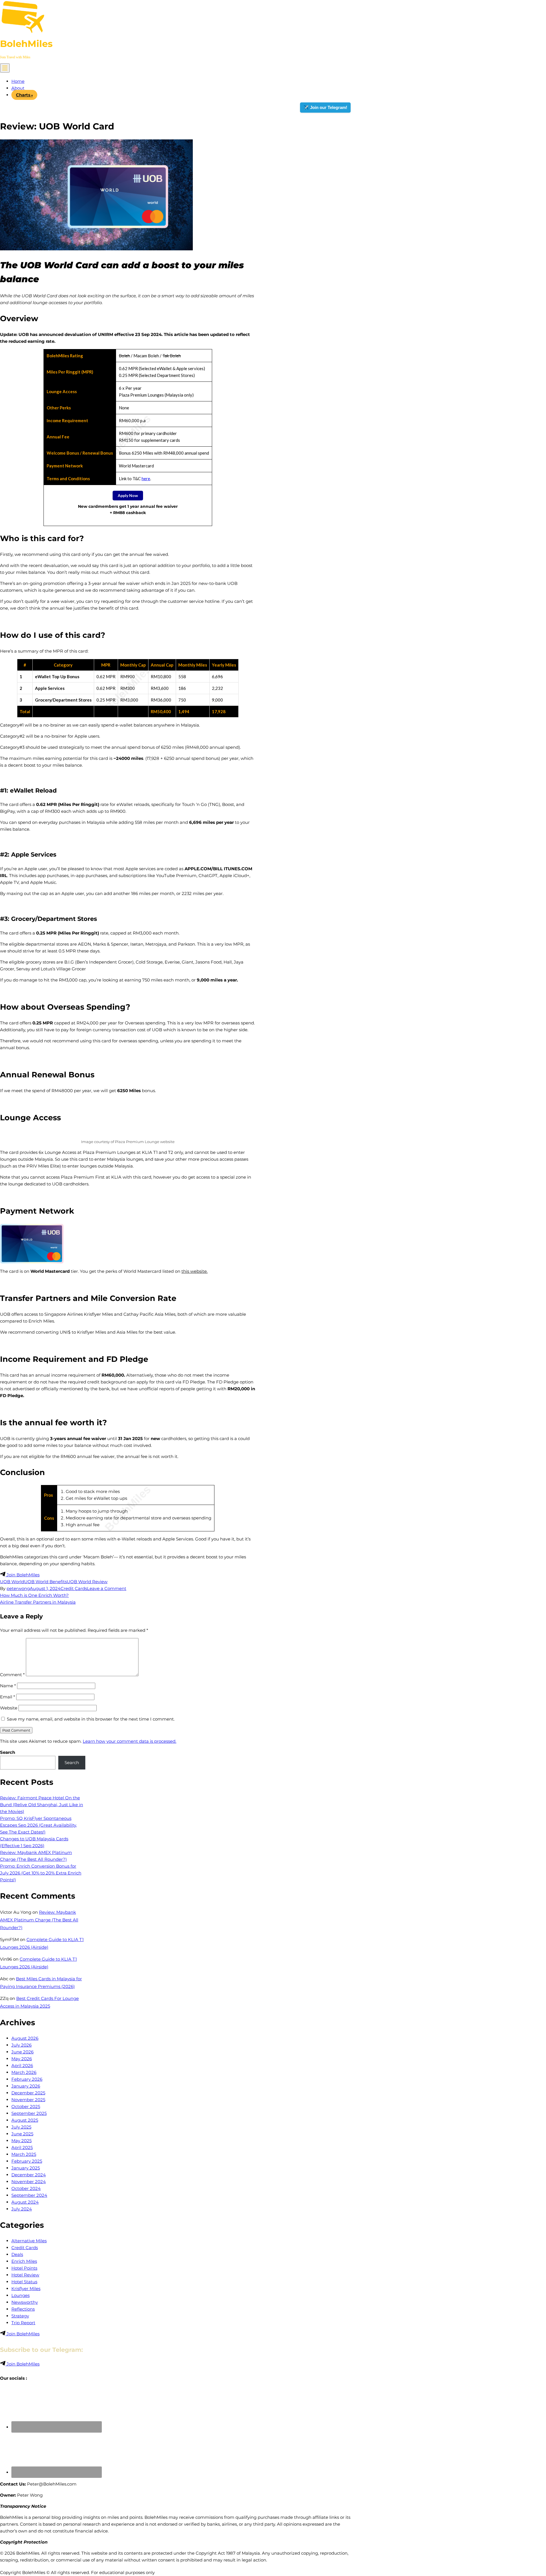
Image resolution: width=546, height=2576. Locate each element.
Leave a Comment (107, 1588)
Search (8, 1752)
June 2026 (22, 2052)
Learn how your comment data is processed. (130, 1741)
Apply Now (128, 495)
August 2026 (25, 2038)
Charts (23, 95)
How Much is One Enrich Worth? (34, 1595)
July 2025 (21, 2127)
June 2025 (22, 2134)
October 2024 (26, 2188)
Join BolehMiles (22, 1575)
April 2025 (22, 2147)
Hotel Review (25, 2275)
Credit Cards (74, 1588)
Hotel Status (24, 2282)
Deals (17, 2254)
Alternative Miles (29, 2241)
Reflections (23, 2309)
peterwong (18, 1588)
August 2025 (25, 2120)
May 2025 (21, 2141)
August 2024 (25, 2202)
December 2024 (29, 2175)
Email (8, 1697)
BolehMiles (26, 44)
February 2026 (27, 2079)
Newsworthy (25, 2302)
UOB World (12, 1582)
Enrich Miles (24, 2261)
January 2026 (26, 2086)
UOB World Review (87, 1582)
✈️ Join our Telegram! (325, 107)
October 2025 (26, 2106)
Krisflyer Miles (26, 2289)
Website (9, 1708)
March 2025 (24, 2154)
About (18, 88)
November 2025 (28, 2100)
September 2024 (29, 2195)
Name (8, 1686)
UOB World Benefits (45, 1582)
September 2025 (29, 2113)
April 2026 (22, 2065)
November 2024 (29, 2182)
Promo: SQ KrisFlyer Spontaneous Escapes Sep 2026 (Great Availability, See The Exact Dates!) (38, 1825)
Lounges (20, 2295)
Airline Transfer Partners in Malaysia (38, 1602)
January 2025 (26, 2168)
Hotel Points (24, 2268)
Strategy (20, 2316)
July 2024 (22, 2209)
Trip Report (23, 2323)
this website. (195, 1271)
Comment (12, 1675)
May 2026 (22, 2059)
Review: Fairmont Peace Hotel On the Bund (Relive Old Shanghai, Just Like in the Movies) (42, 1805)
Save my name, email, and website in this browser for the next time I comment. (91, 1719)
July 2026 (21, 2045)
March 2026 (24, 2072)
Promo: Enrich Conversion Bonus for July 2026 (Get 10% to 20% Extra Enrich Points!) (41, 1873)
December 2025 (28, 2093)
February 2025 (27, 2161)
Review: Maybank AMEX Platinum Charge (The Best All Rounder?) (39, 1920)
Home (18, 81)
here (146, 479)
